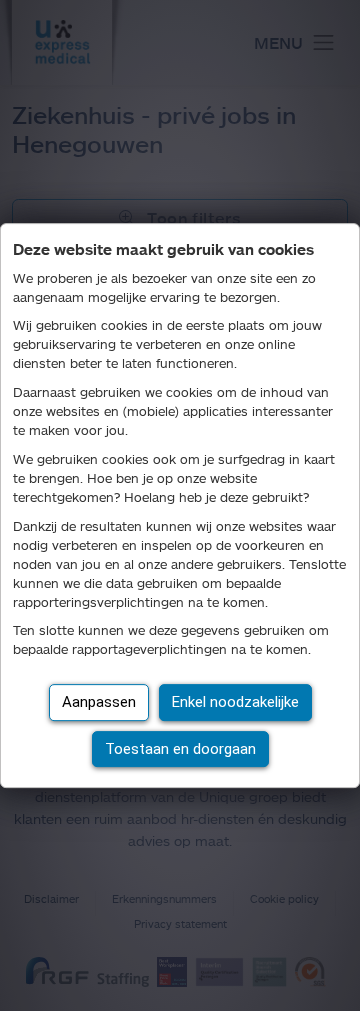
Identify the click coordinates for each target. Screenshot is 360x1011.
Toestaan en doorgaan (180, 749)
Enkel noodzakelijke (235, 702)
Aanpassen (99, 702)
